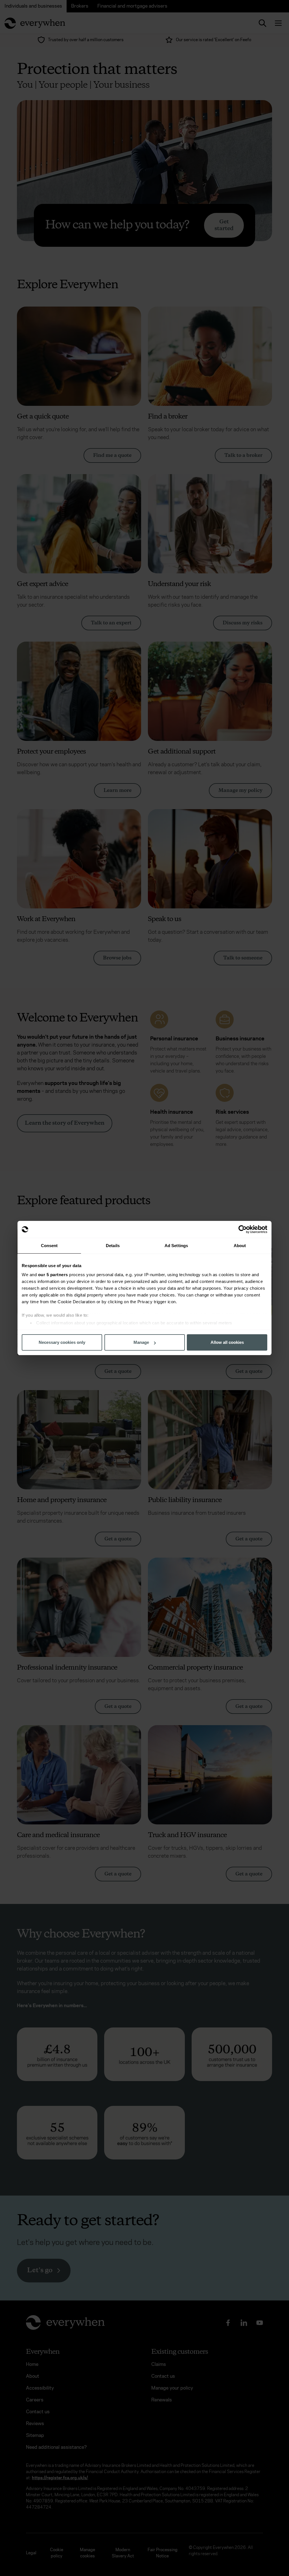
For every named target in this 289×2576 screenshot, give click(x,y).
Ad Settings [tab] (176, 1246)
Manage (141, 1342)
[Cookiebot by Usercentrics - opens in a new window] (243, 1229)
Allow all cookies (227, 1342)
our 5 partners (53, 1275)
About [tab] (240, 1246)
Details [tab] (113, 1246)
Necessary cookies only (62, 1342)
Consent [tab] (49, 1246)
